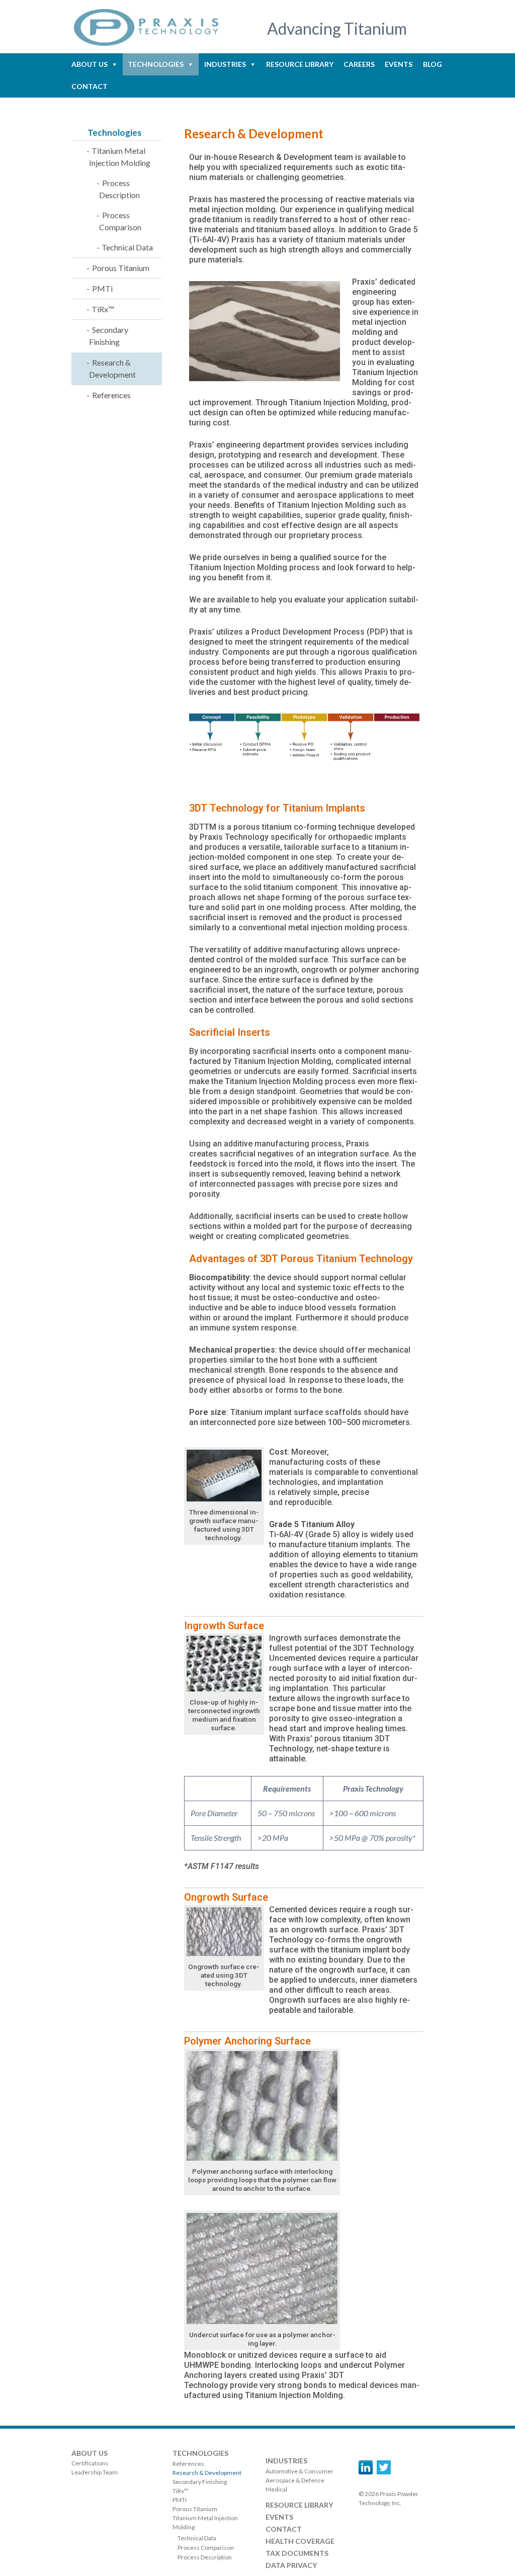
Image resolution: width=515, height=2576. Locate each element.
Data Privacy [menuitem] (291, 2565)
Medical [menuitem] (276, 2489)
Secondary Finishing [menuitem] (109, 336)
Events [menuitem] (399, 64)
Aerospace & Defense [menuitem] (295, 2480)
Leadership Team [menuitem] (95, 2472)
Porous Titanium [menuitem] (121, 268)
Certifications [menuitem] (90, 2463)
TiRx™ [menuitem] (103, 309)
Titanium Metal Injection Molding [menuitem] (120, 157)
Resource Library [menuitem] (300, 64)
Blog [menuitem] (433, 64)
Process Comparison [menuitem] (120, 221)
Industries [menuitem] (225, 64)
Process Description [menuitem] (119, 189)
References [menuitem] (111, 395)
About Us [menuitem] (90, 64)
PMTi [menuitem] (102, 288)
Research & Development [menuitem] (112, 368)
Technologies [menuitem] (156, 64)
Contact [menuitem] (90, 86)
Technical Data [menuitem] (127, 247)
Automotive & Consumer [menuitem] (299, 2471)
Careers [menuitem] (359, 64)
